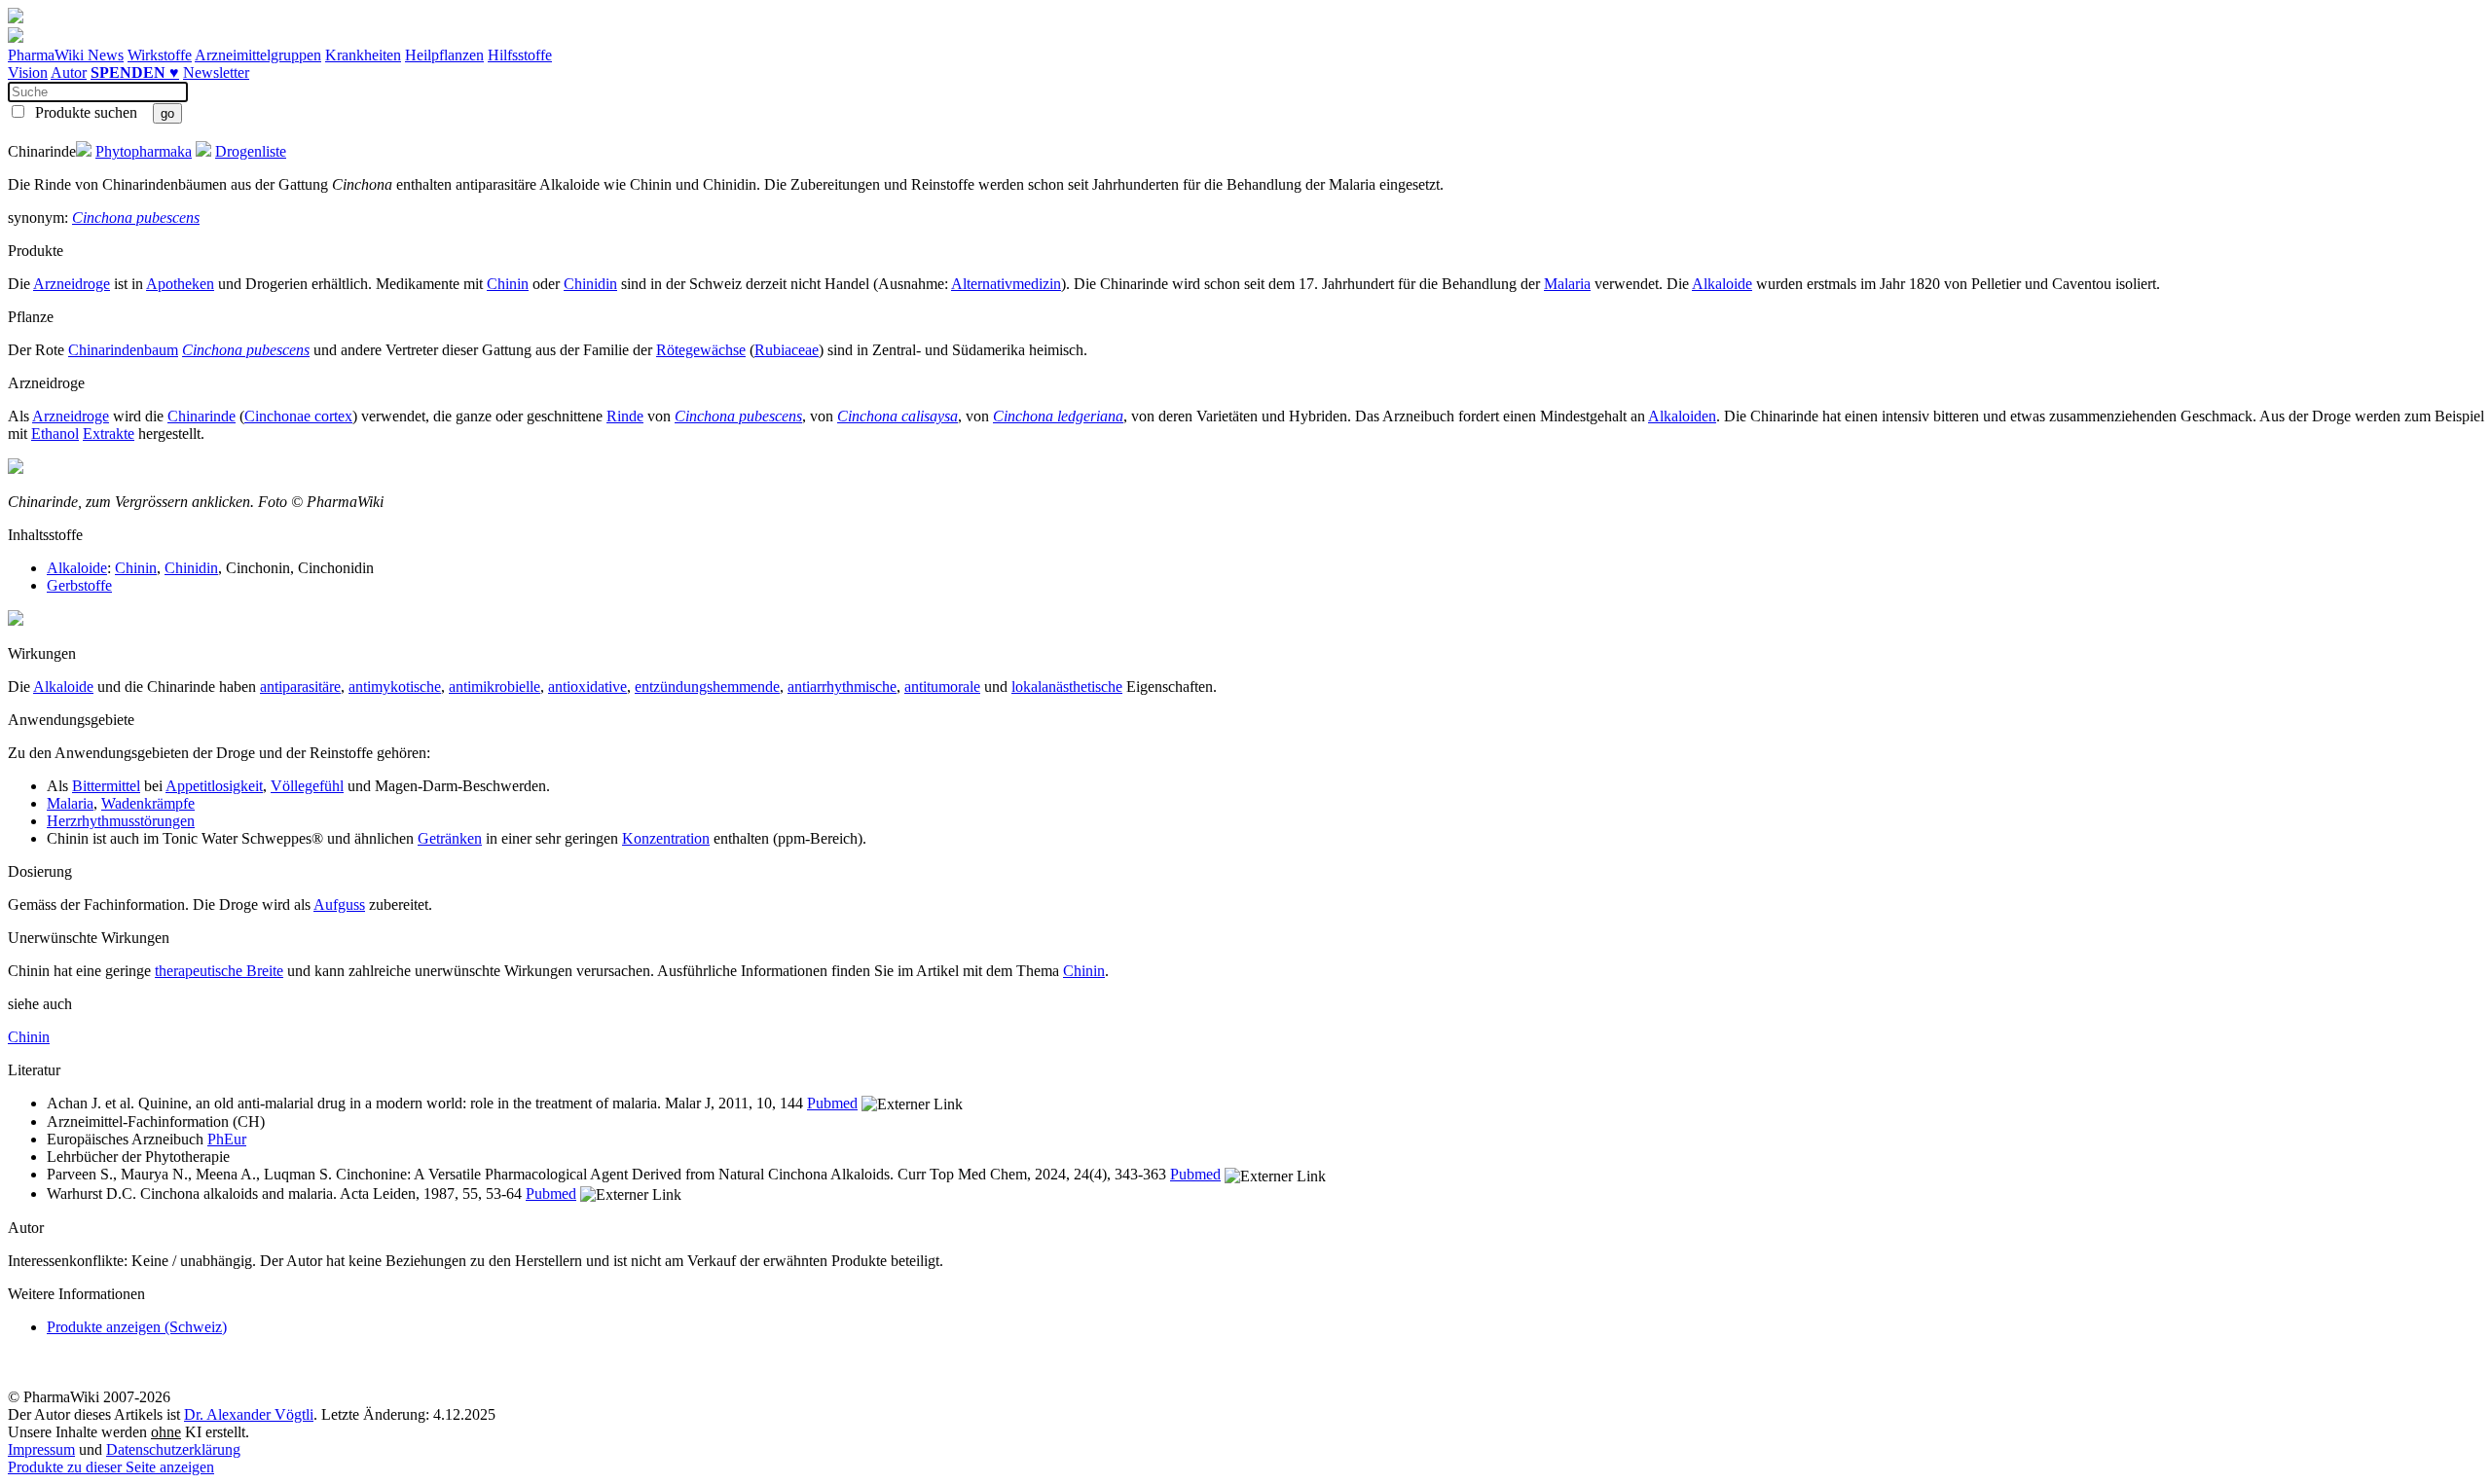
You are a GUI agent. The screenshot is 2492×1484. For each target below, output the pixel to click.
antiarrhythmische (842, 687)
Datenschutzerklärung (173, 1449)
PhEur (227, 1139)
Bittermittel (106, 786)
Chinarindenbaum (123, 350)
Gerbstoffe (79, 585)
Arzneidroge (72, 284)
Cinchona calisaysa (898, 416)
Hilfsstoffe (520, 55)
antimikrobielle (495, 687)
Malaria (1567, 284)
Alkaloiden (1682, 416)
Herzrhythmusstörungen (121, 821)
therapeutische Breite (219, 971)
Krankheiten (363, 55)
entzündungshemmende (707, 687)
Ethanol (55, 434)
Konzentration (666, 838)
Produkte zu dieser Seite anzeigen (111, 1467)
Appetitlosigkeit (214, 786)
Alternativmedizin (1006, 284)
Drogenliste (251, 151)
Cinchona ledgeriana (1058, 416)
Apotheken (180, 284)
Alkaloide (1722, 284)
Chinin (508, 284)
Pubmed (832, 1103)
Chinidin (590, 284)
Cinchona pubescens (136, 217)
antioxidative (587, 687)
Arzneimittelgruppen (258, 55)
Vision (28, 72)
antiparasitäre (300, 687)
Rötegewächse (701, 350)
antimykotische (395, 687)
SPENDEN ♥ (135, 72)
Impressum (41, 1449)
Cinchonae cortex (298, 416)
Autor (69, 72)
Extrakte (109, 434)
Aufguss (339, 905)
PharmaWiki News (66, 55)
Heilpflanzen (444, 55)
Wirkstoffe (160, 55)
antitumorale (942, 687)
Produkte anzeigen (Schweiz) (137, 1327)
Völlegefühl (307, 786)
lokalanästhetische (1067, 687)
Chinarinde (202, 416)
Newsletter (216, 72)
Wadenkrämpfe (148, 803)
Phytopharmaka (144, 151)
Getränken (450, 838)
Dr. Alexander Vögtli (249, 1414)
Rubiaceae (787, 350)
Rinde (625, 416)
